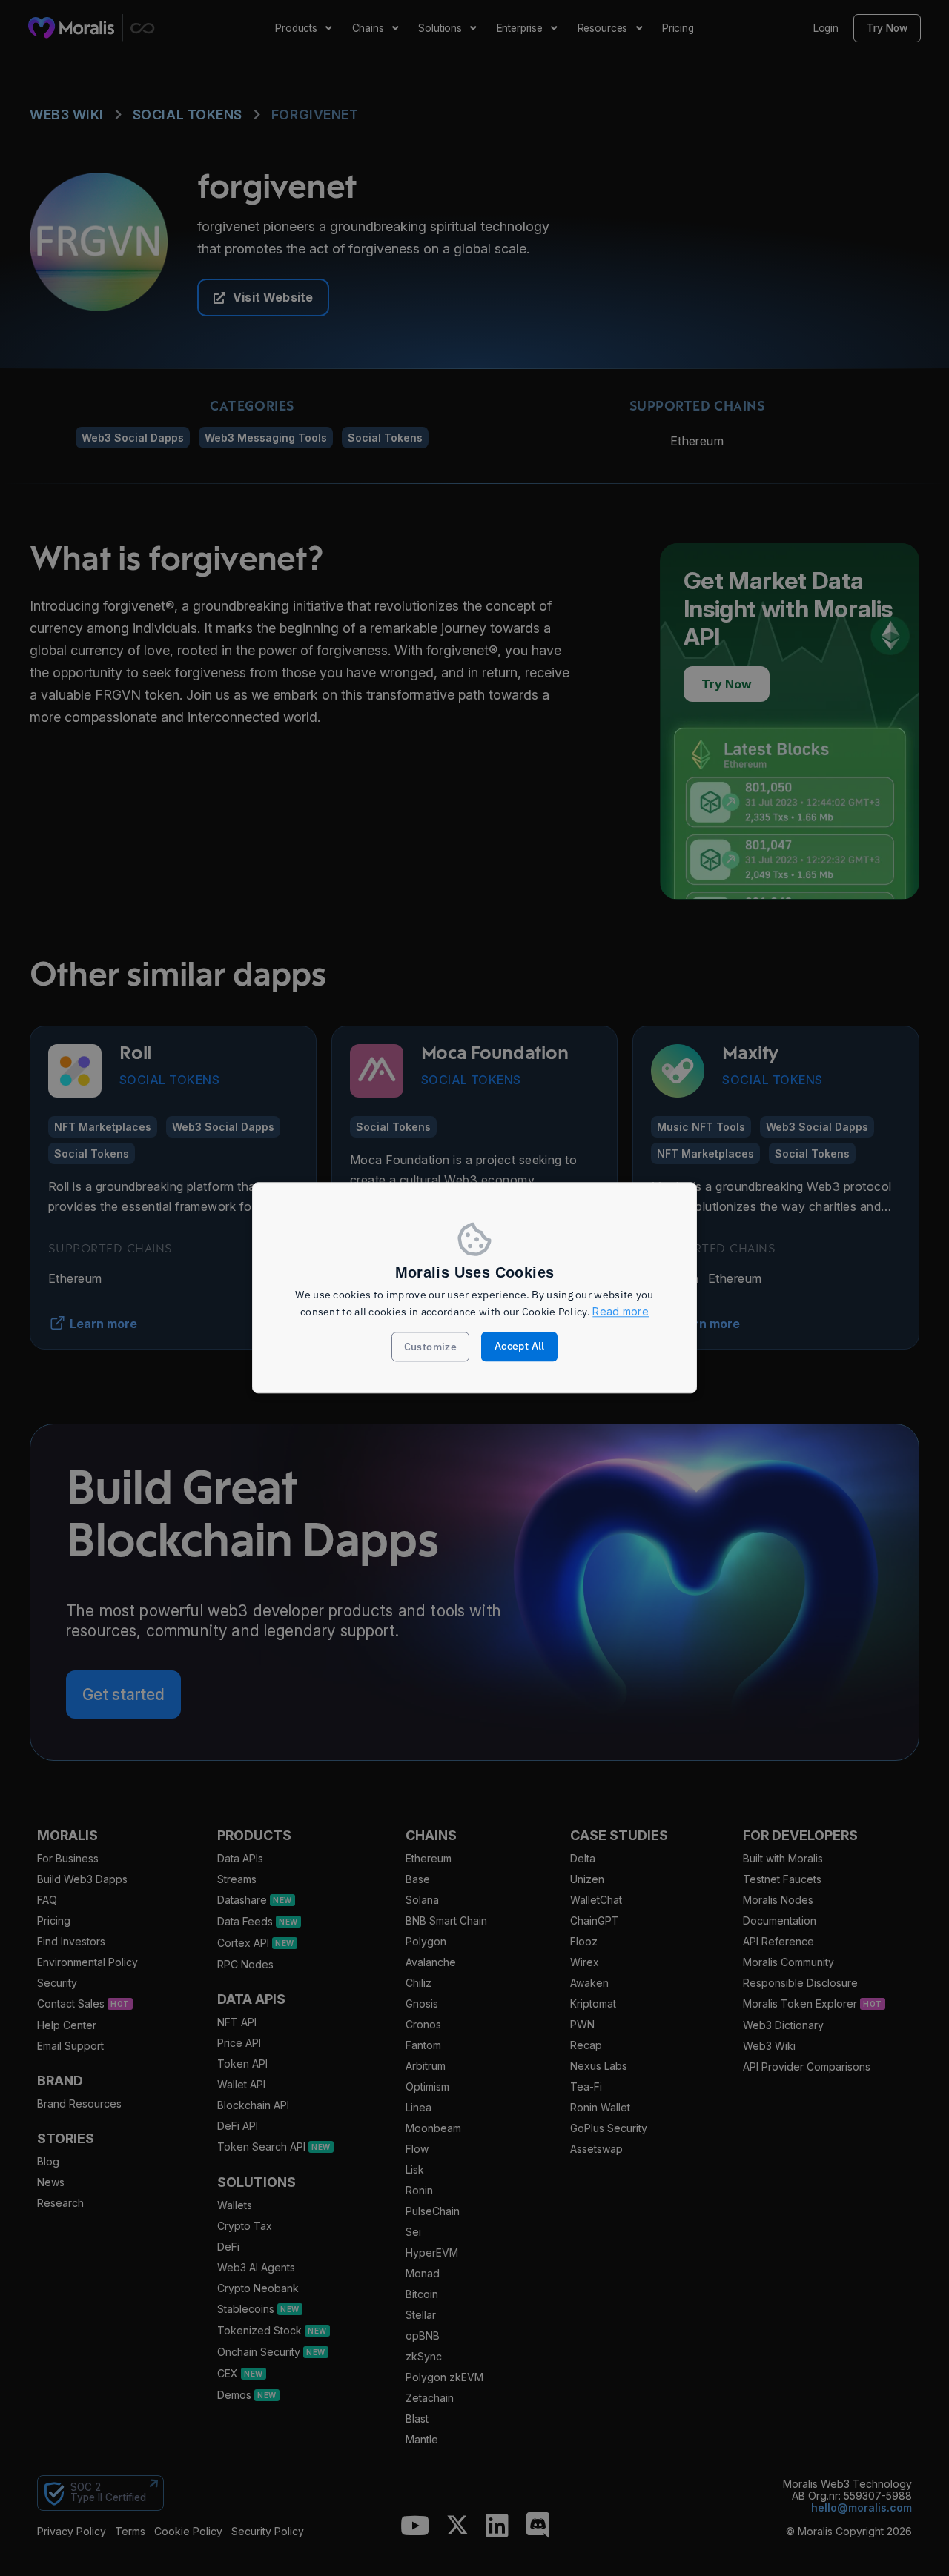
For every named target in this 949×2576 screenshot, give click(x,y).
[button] (431, 1347)
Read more (621, 1311)
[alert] (474, 1288)
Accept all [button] (520, 1347)
